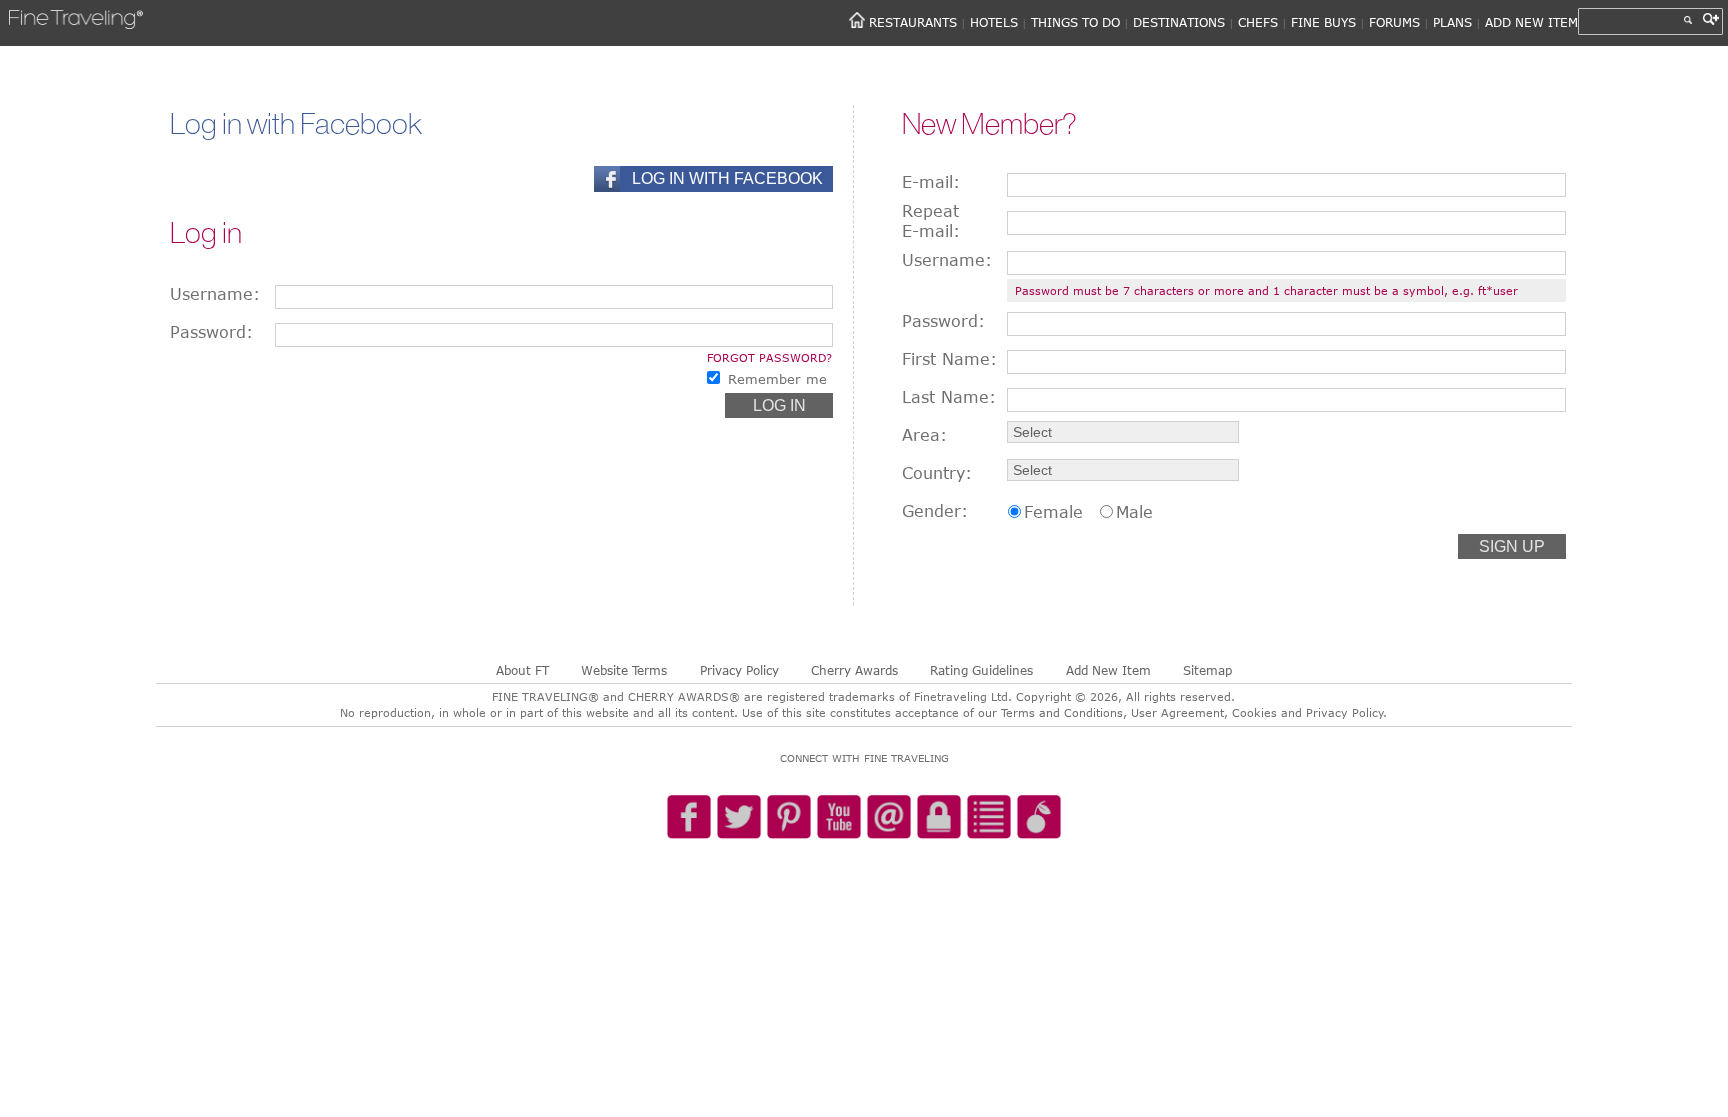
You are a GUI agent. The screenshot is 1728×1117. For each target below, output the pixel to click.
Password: (211, 332)
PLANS (1452, 22)
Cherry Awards (854, 670)
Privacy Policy (739, 670)
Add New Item (1108, 670)
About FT (522, 670)
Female (1053, 512)
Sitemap (1207, 670)
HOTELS (994, 22)
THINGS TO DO (1075, 22)
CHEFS (1258, 22)
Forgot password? (769, 357)
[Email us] (889, 818)
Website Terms (624, 670)
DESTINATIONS (1179, 22)
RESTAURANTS (913, 22)
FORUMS (1394, 22)
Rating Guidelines (981, 670)
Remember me (777, 379)
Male (1134, 512)
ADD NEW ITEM (1531, 22)
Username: (215, 294)
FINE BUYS (1323, 22)
